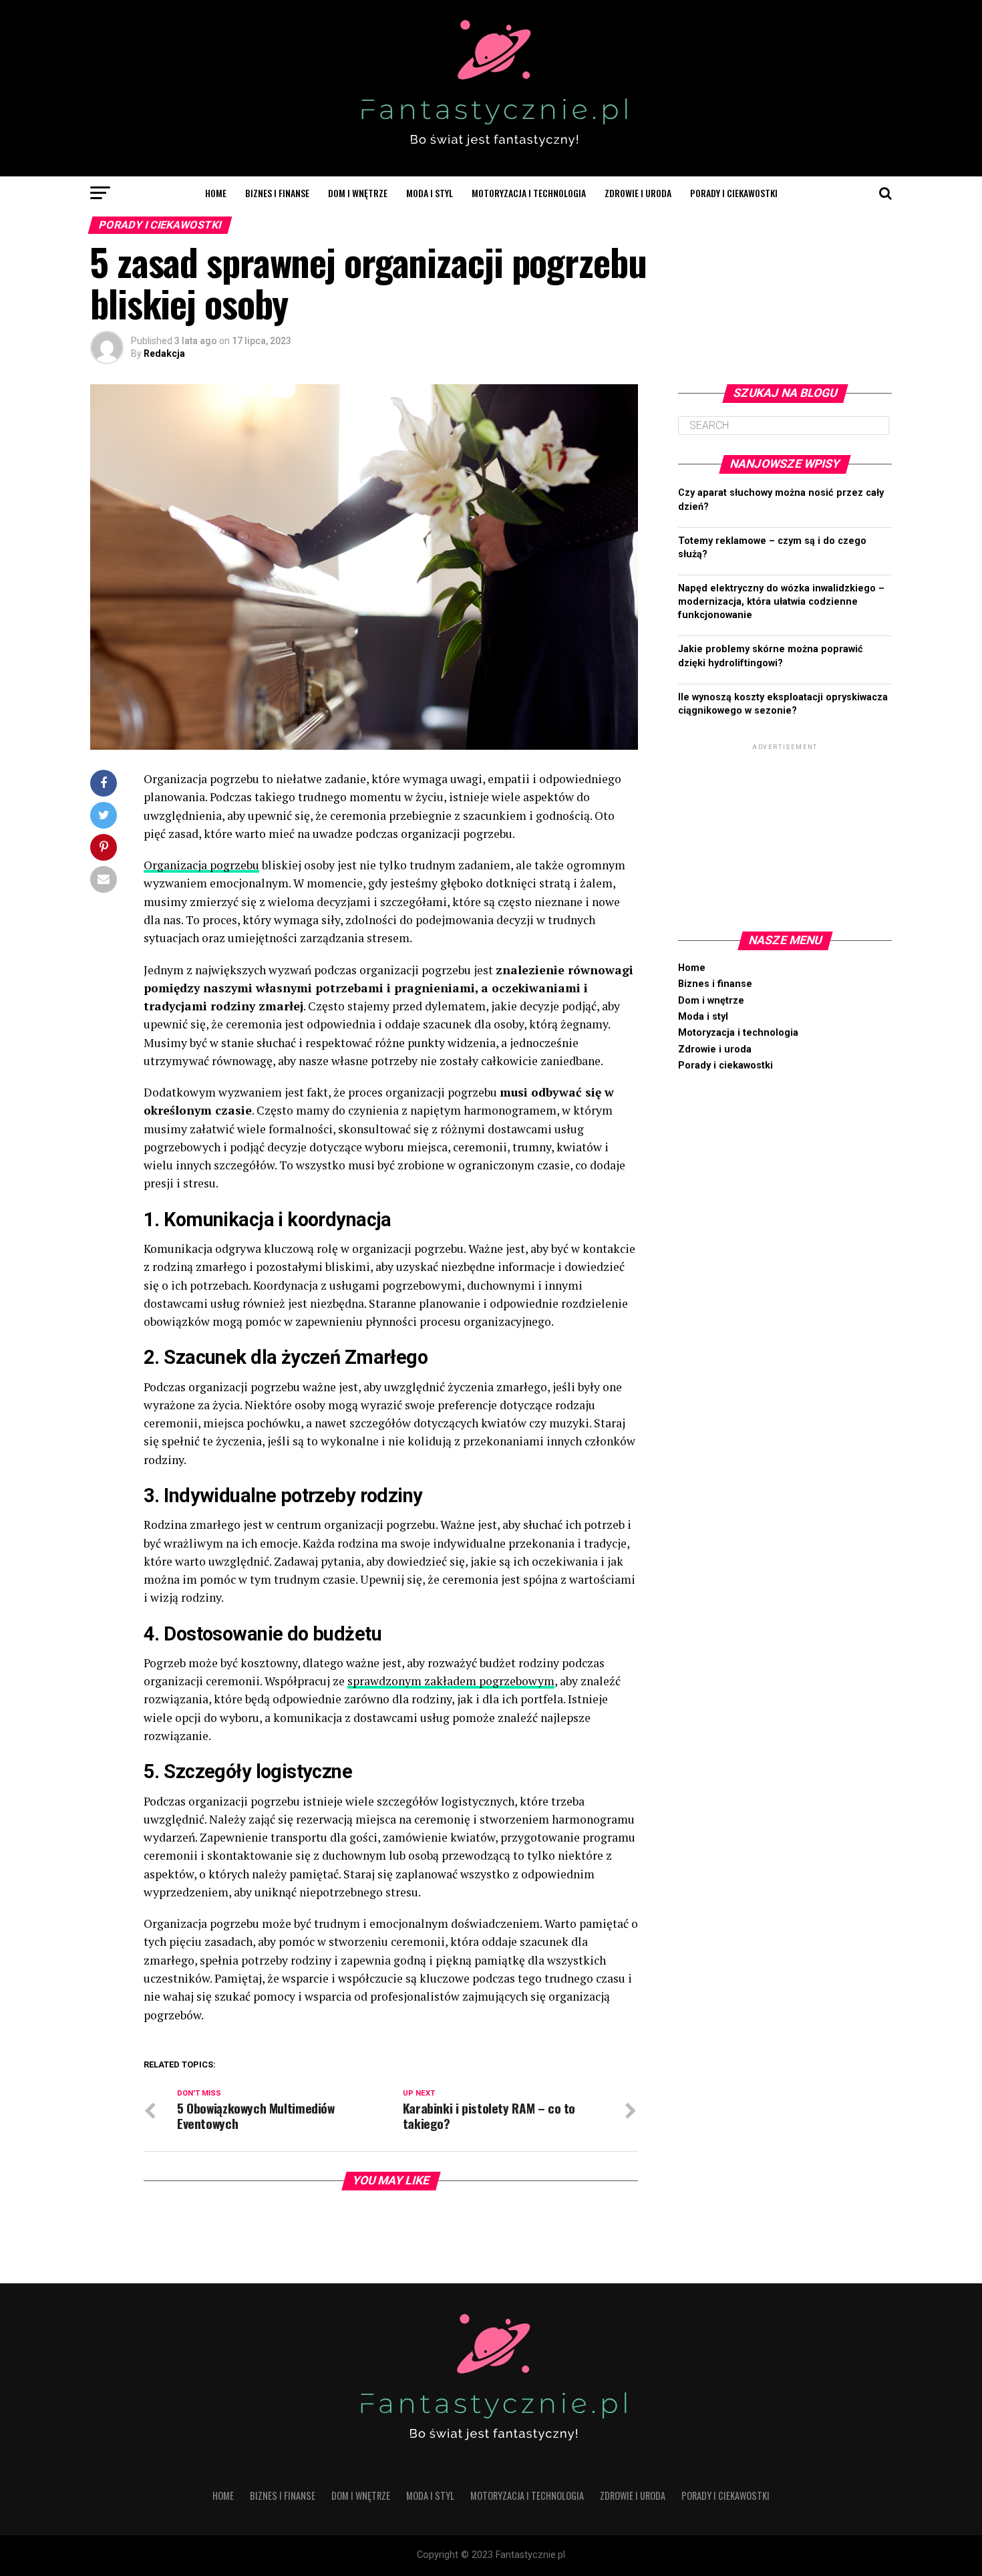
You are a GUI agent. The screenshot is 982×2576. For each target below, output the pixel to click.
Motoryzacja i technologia (529, 193)
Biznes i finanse (277, 193)
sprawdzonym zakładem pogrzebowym (451, 1681)
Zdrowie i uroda (638, 193)
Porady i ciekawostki (734, 193)
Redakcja (164, 353)
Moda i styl (430, 193)
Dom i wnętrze (358, 193)
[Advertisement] (785, 837)
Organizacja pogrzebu (201, 865)
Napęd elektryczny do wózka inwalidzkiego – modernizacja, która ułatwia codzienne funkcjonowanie (781, 602)
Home (216, 193)
